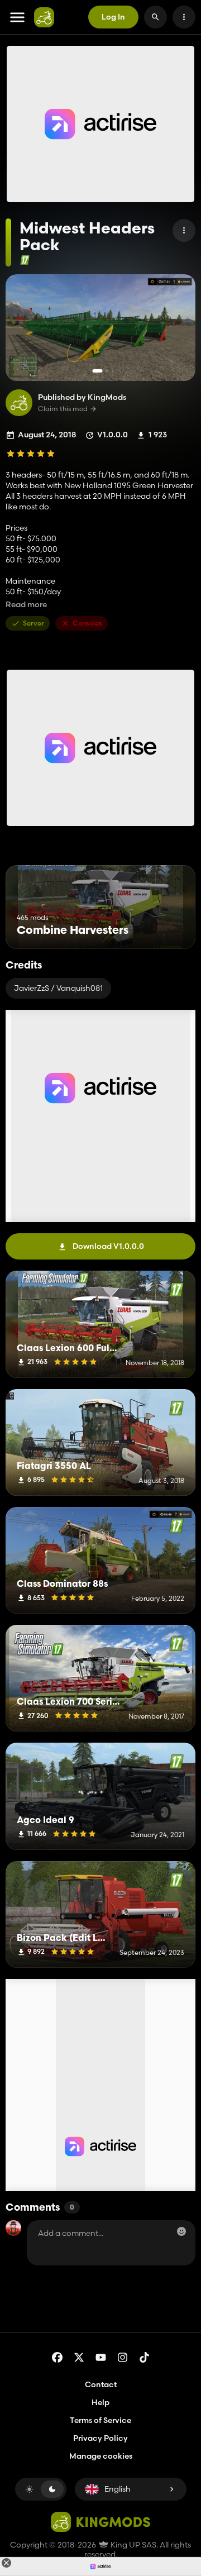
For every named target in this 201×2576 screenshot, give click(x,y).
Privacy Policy (100, 2438)
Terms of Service (100, 2420)
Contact (101, 2384)
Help (100, 2402)
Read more (26, 605)
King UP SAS (133, 2545)
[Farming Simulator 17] (25, 260)
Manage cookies (101, 2456)
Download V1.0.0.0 (108, 1246)
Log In (113, 17)
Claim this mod (63, 409)
